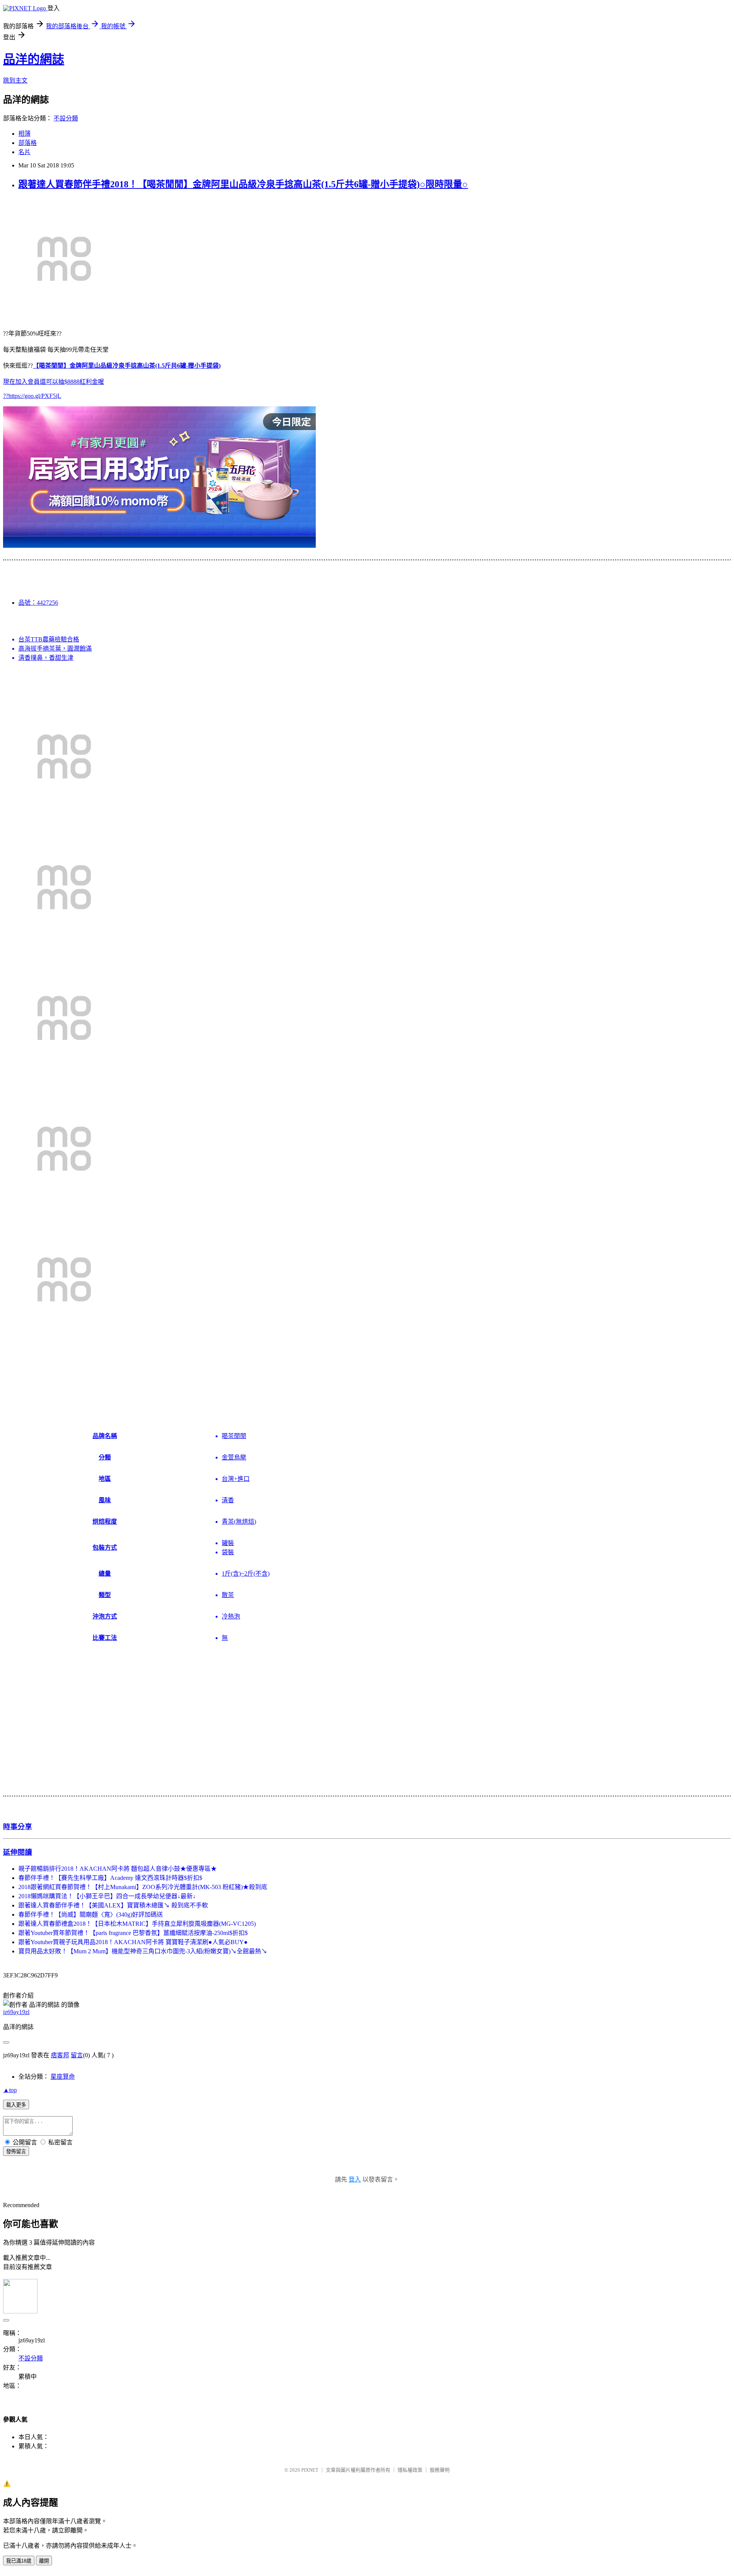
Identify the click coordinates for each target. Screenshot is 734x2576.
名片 (24, 152)
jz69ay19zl (16, 2012)
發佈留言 (16, 2152)
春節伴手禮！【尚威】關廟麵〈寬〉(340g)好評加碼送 (91, 1915)
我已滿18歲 (19, 2561)
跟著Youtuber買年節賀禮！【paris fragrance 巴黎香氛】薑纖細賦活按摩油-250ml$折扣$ (133, 1933)
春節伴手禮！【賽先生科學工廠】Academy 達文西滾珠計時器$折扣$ (110, 1878)
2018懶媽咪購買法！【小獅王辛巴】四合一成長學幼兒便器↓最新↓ (107, 1896)
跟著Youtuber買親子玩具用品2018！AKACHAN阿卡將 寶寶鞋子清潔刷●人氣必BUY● (133, 1942)
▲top (10, 2090)
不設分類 (66, 118)
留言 (77, 2055)
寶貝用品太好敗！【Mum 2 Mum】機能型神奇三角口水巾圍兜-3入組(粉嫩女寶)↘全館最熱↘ (143, 1951)
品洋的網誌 (34, 59)
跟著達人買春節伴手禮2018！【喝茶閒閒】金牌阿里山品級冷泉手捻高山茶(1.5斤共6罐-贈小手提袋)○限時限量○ (243, 184)
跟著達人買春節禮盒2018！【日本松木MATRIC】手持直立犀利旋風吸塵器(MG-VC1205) (137, 1924)
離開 (44, 2561)
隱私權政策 (410, 2470)
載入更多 (16, 2105)
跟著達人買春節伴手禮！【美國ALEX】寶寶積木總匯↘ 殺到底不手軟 (113, 1905)
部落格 (28, 143)
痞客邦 (60, 2055)
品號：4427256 (38, 603)
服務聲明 (440, 2470)
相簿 (24, 134)
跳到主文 (15, 80)
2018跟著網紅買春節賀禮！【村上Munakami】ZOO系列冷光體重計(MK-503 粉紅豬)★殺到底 (143, 1887)
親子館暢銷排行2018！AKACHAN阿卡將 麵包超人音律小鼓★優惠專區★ (118, 1869)
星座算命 (63, 2077)
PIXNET (310, 2470)
